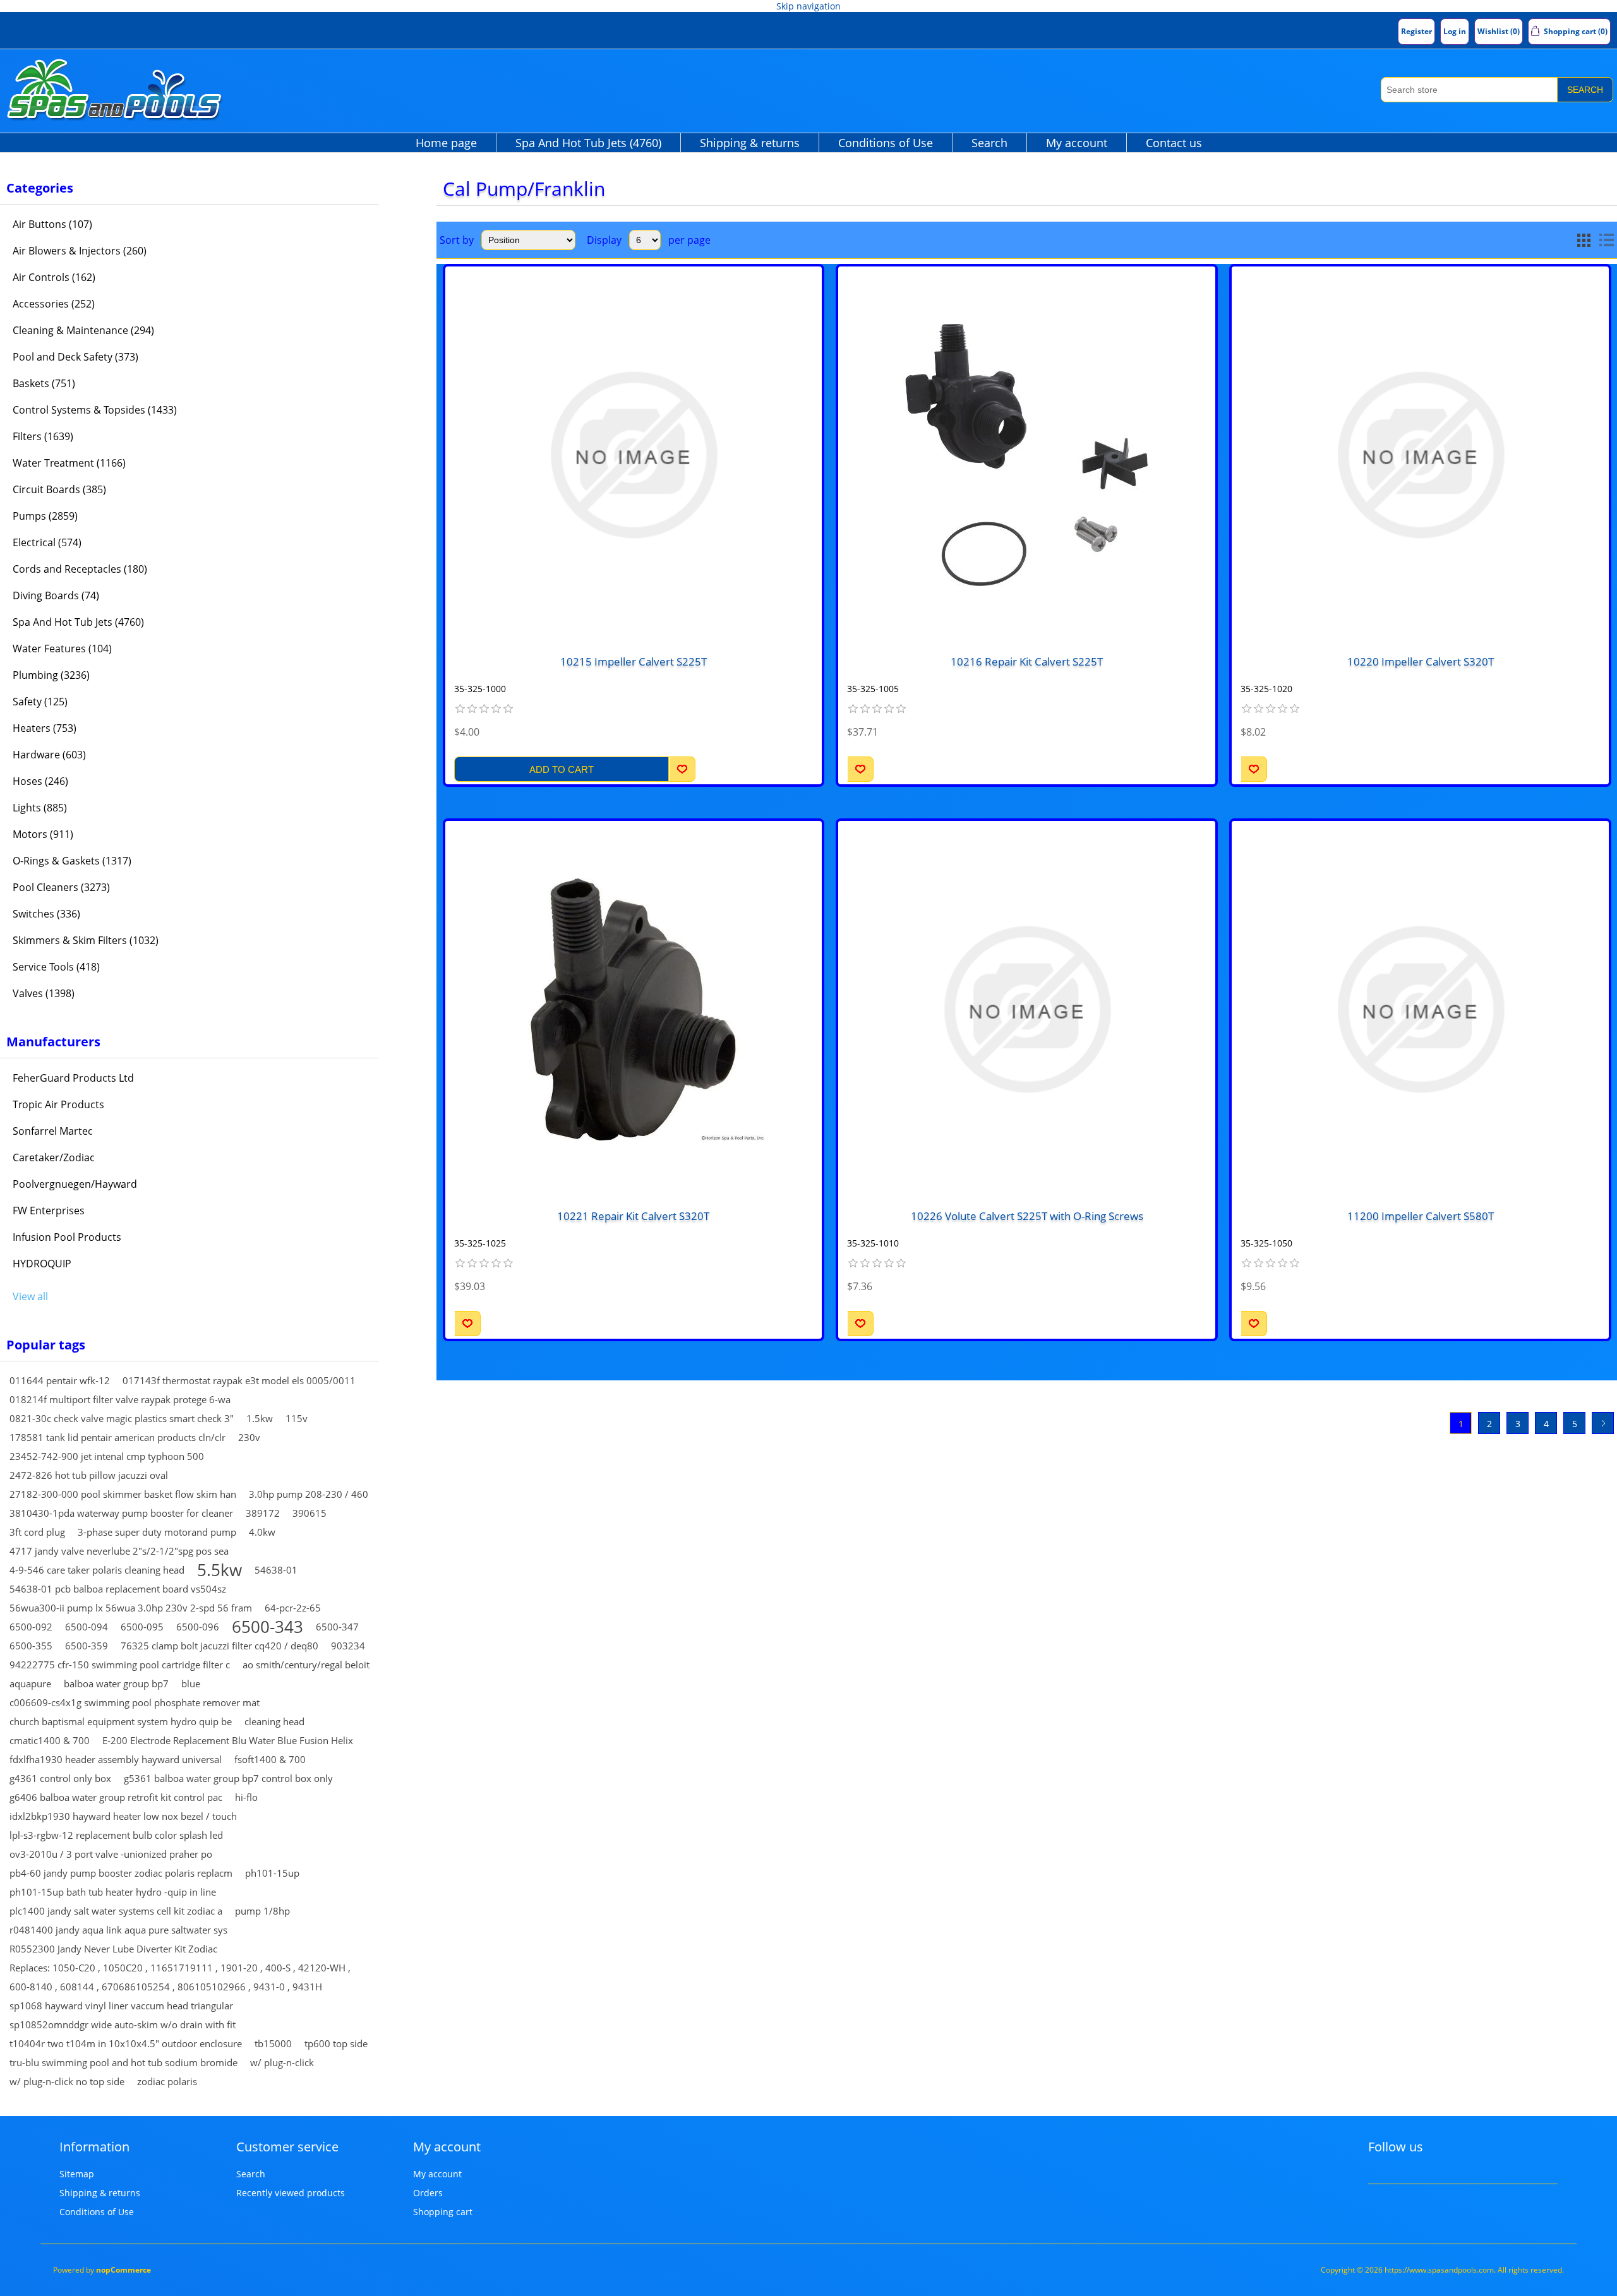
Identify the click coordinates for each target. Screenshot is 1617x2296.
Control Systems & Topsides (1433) (95, 410)
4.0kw (262, 1532)
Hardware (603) (49, 755)
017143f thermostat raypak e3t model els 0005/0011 (239, 1380)
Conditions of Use (886, 143)
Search (1585, 90)
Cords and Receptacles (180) (80, 569)
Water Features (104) (62, 649)
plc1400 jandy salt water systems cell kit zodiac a (116, 1911)
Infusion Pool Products (67, 1237)
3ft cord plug (37, 1532)
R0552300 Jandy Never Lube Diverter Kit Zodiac (113, 1949)
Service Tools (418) (56, 967)
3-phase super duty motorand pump (157, 1532)
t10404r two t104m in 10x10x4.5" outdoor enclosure (126, 2043)
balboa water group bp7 (116, 1683)
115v (297, 1418)
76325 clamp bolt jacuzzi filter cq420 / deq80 (219, 1646)
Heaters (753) (45, 728)
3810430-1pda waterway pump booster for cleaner (121, 1513)
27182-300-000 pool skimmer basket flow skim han (123, 1494)
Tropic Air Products (58, 1104)
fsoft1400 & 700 (270, 1759)
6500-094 (87, 1627)
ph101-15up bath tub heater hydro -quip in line (113, 1892)
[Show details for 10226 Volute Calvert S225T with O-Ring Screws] (1026, 1009)
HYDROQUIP (42, 1264)
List (1606, 240)
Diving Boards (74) (56, 595)
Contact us (1174, 143)
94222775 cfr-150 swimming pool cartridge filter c (120, 1665)
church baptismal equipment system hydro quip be (121, 1721)
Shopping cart (443, 2212)
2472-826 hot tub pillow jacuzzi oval (89, 1475)
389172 (263, 1513)
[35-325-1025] (634, 1009)
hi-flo (246, 1797)
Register (1416, 31)
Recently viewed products (291, 2193)
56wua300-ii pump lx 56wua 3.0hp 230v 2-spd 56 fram (131, 1608)
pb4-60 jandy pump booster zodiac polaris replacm (121, 1873)
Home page (446, 143)
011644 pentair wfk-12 (60, 1380)
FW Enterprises (49, 1211)
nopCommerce (123, 2270)
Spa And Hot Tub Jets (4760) (588, 143)
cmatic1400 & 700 (50, 1740)
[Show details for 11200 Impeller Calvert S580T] (1420, 1009)
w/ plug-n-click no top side (67, 2081)
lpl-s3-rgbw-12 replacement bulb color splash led (116, 1835)
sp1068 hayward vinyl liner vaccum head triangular (121, 2006)
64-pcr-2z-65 (293, 1608)
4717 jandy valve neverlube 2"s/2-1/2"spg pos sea (119, 1551)
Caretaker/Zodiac (54, 1157)
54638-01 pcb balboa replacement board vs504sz (118, 1589)
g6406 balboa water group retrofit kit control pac (116, 1797)
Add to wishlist (682, 769)
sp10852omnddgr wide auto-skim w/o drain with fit (123, 2024)
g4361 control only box (60, 1778)
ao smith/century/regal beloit (306, 1665)
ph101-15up (272, 1873)
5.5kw (219, 1570)
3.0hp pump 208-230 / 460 (309, 1494)
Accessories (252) (54, 304)
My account (1077, 143)
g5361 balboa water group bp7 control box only (228, 1778)
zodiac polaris (167, 2081)
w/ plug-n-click (282, 2062)
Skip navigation (808, 6)
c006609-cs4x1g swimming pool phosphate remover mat (135, 1702)
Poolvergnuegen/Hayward (75, 1184)
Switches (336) (46, 914)
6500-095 (142, 1627)
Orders (428, 2193)
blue (191, 1683)
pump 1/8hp (262, 1911)
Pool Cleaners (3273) (61, 887)
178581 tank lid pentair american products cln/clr (117, 1437)
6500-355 (31, 1646)
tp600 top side (336, 2043)
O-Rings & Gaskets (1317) (72, 861)
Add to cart (562, 769)
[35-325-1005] (1026, 455)
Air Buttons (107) (52, 224)
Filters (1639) (43, 436)
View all (30, 1296)
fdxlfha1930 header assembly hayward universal (116, 1759)
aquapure (30, 1683)
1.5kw (260, 1418)
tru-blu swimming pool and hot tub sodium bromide (123, 2062)
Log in (1455, 31)
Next (1603, 1423)
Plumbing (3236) (51, 675)
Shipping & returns (750, 143)
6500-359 (87, 1646)
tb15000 (273, 2043)
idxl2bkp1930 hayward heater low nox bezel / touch (123, 1816)
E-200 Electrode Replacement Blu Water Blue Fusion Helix (228, 1740)
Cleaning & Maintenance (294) (83, 330)
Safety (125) (40, 702)
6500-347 (337, 1627)
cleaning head (274, 1721)
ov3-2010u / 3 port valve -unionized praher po (111, 1854)
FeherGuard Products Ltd (73, 1078)
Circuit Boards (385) (59, 489)
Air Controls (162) (54, 277)
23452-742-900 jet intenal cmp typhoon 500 (107, 1456)
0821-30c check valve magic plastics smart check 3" (122, 1418)
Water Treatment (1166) (69, 463)
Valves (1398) (44, 993)
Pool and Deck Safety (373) (75, 357)
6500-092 (31, 1627)
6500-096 (198, 1627)
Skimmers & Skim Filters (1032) (86, 940)
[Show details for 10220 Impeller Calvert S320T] (1420, 455)
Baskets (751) (44, 383)
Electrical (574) (47, 542)
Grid (1584, 240)
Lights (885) (40, 808)
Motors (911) (43, 834)
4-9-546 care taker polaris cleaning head (97, 1570)
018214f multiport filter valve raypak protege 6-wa (120, 1399)
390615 (310, 1513)
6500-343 (267, 1627)
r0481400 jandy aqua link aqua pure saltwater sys (118, 1930)
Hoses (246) (40, 781)
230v (249, 1437)
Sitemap (77, 2174)
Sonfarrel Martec (53, 1131)
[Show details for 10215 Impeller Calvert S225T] (634, 455)
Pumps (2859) (45, 516)
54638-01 (276, 1570)
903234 (348, 1646)
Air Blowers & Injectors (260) (80, 251)
